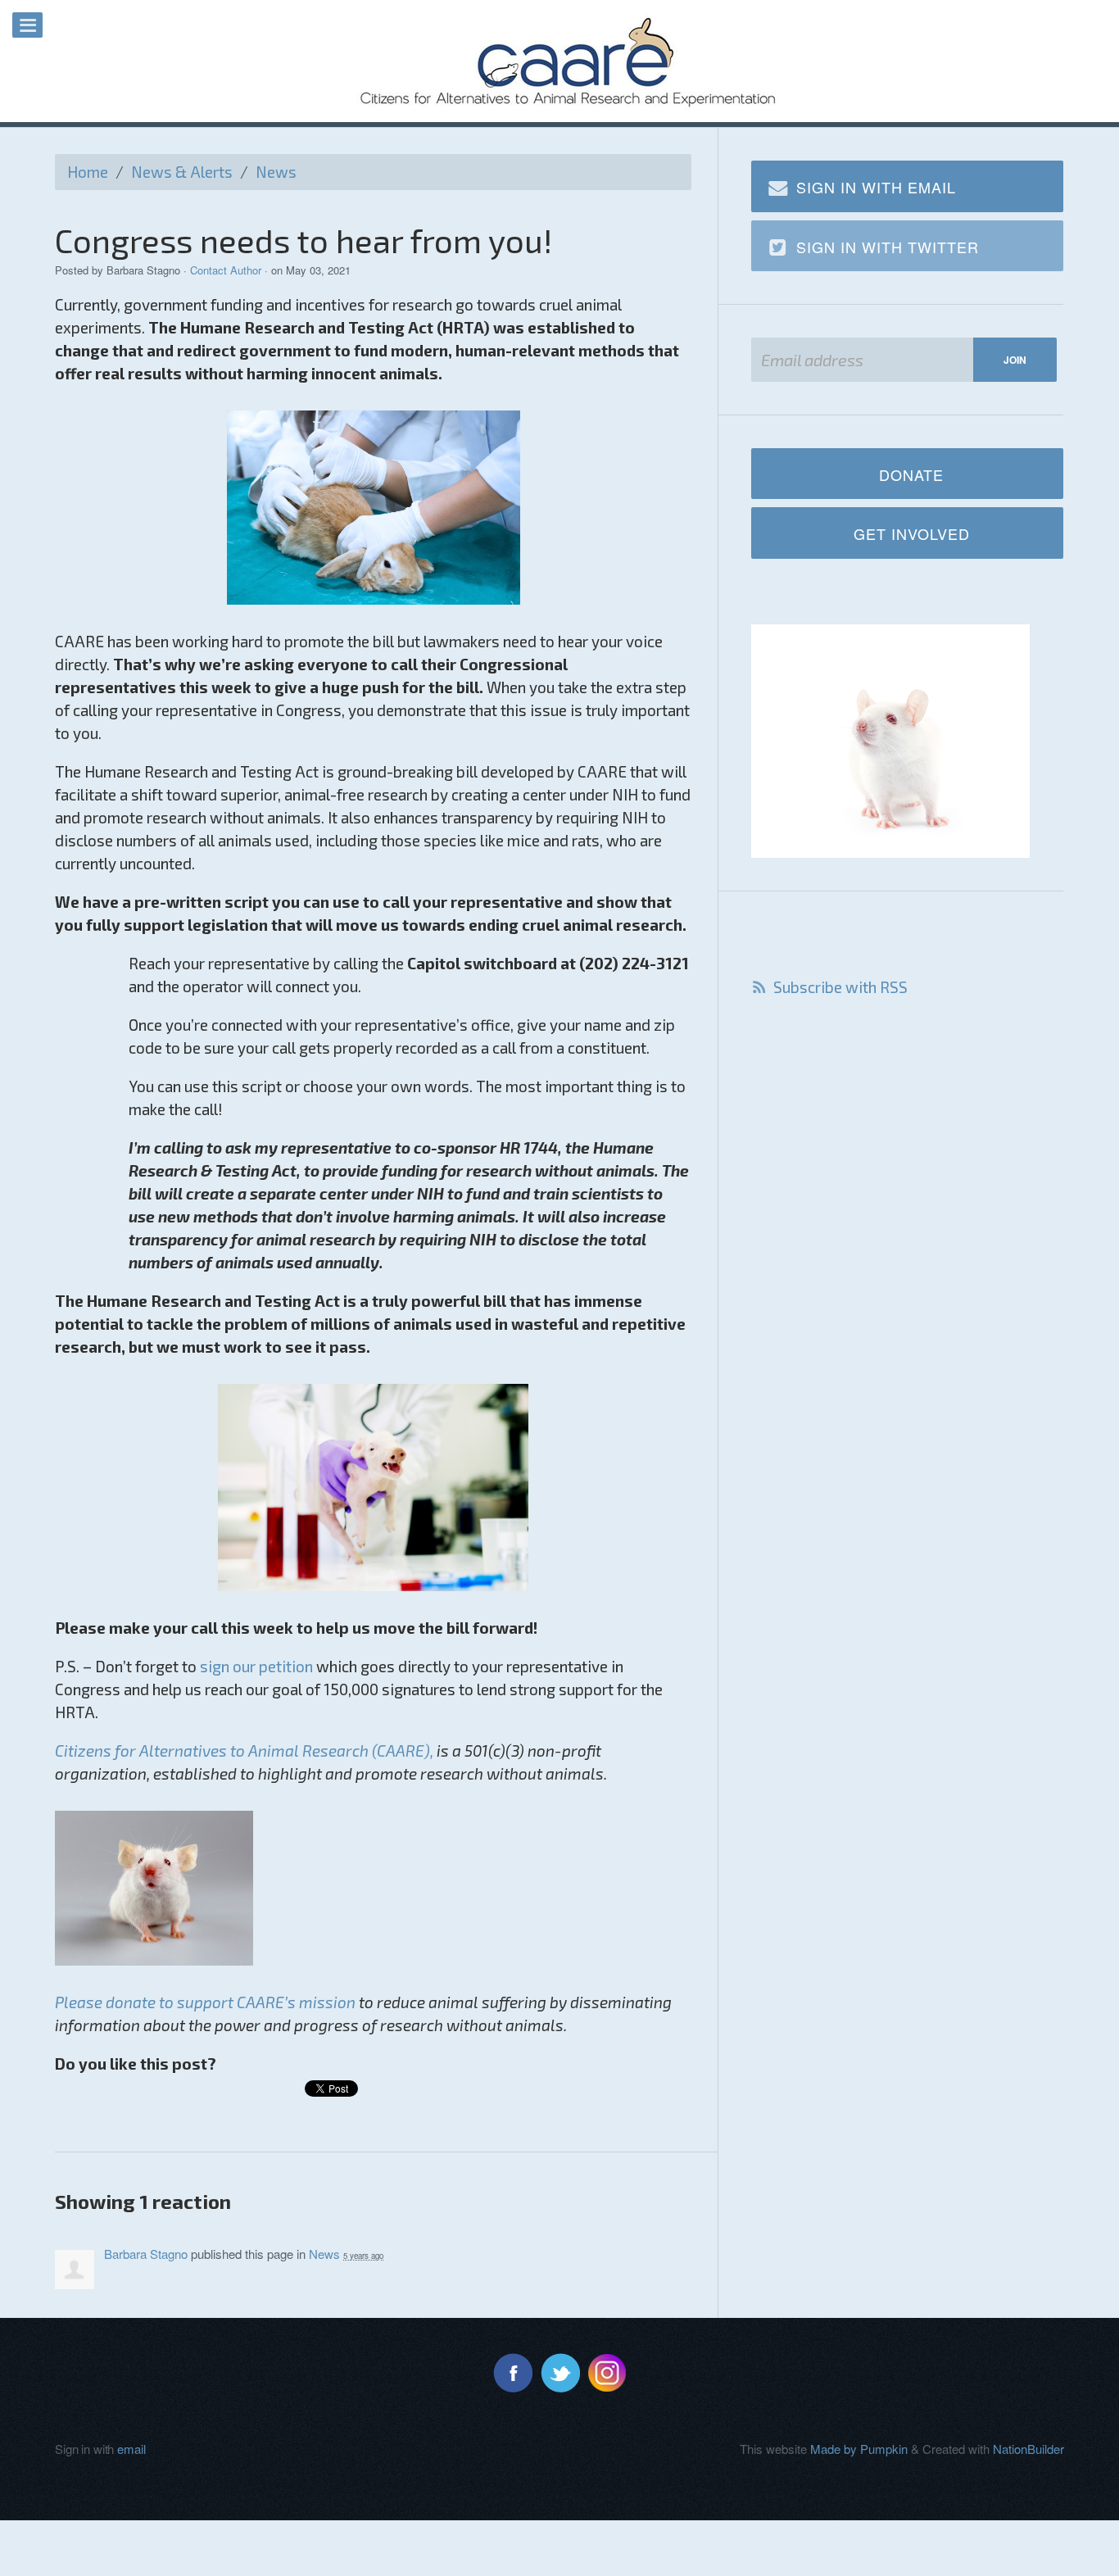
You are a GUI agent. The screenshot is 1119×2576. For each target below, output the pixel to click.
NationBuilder (1028, 2449)
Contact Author (226, 270)
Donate (911, 474)
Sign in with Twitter (888, 247)
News (276, 172)
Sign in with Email (876, 187)
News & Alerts (182, 172)
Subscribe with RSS (840, 987)
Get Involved (912, 533)
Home (88, 172)
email (131, 2449)
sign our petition (256, 1666)
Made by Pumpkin (859, 2449)
